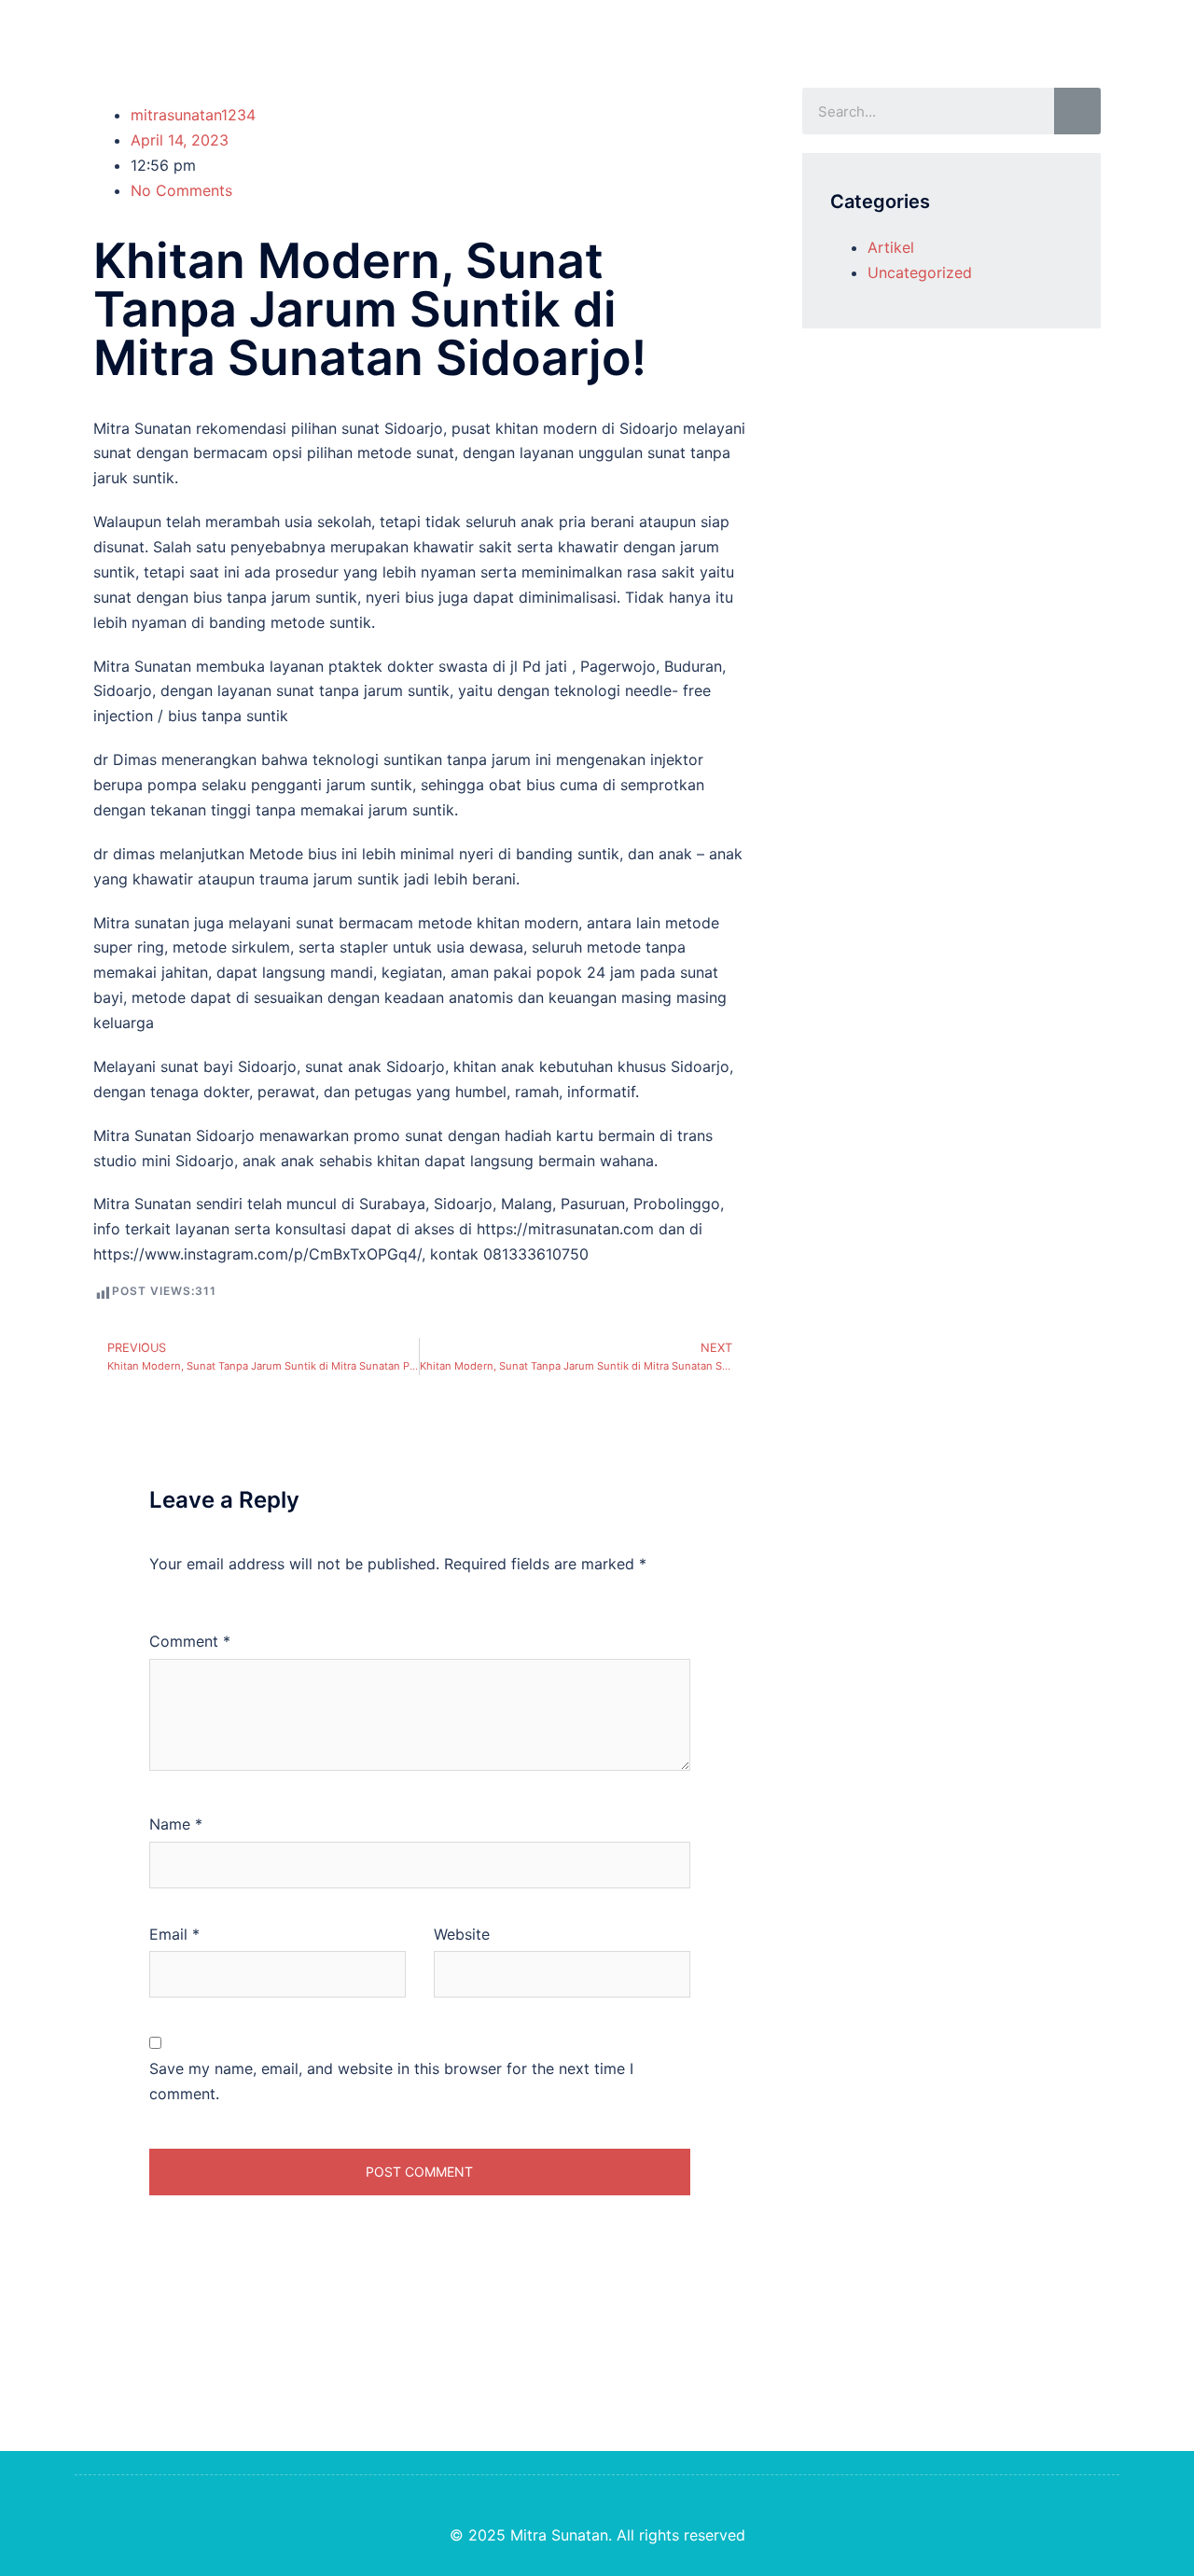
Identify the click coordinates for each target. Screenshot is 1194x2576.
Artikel (891, 247)
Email (174, 1934)
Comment (190, 1641)
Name (176, 1824)
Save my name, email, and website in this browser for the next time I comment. (391, 2081)
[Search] (1077, 111)
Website (462, 1934)
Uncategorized (920, 272)
